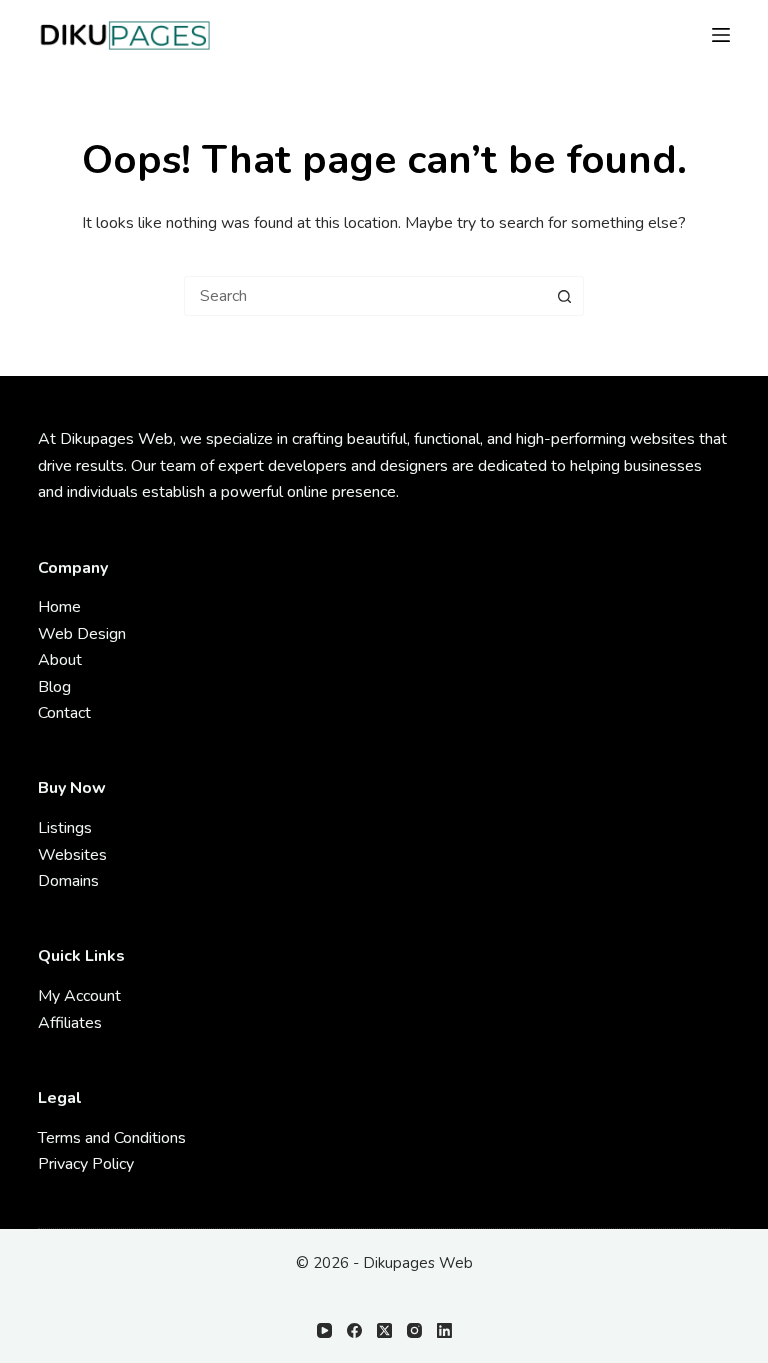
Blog (54, 687)
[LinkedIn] (444, 1330)
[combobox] (365, 296)
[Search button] (564, 296)
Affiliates (70, 1023)
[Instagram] (414, 1330)
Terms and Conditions (112, 1138)
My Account (79, 996)
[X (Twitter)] (384, 1330)
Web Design (82, 634)
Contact (64, 713)
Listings (65, 828)
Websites (72, 855)
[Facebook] (354, 1330)
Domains (68, 881)
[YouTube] (324, 1330)
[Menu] (721, 35)
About (60, 660)
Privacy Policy (86, 1164)
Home (59, 607)
